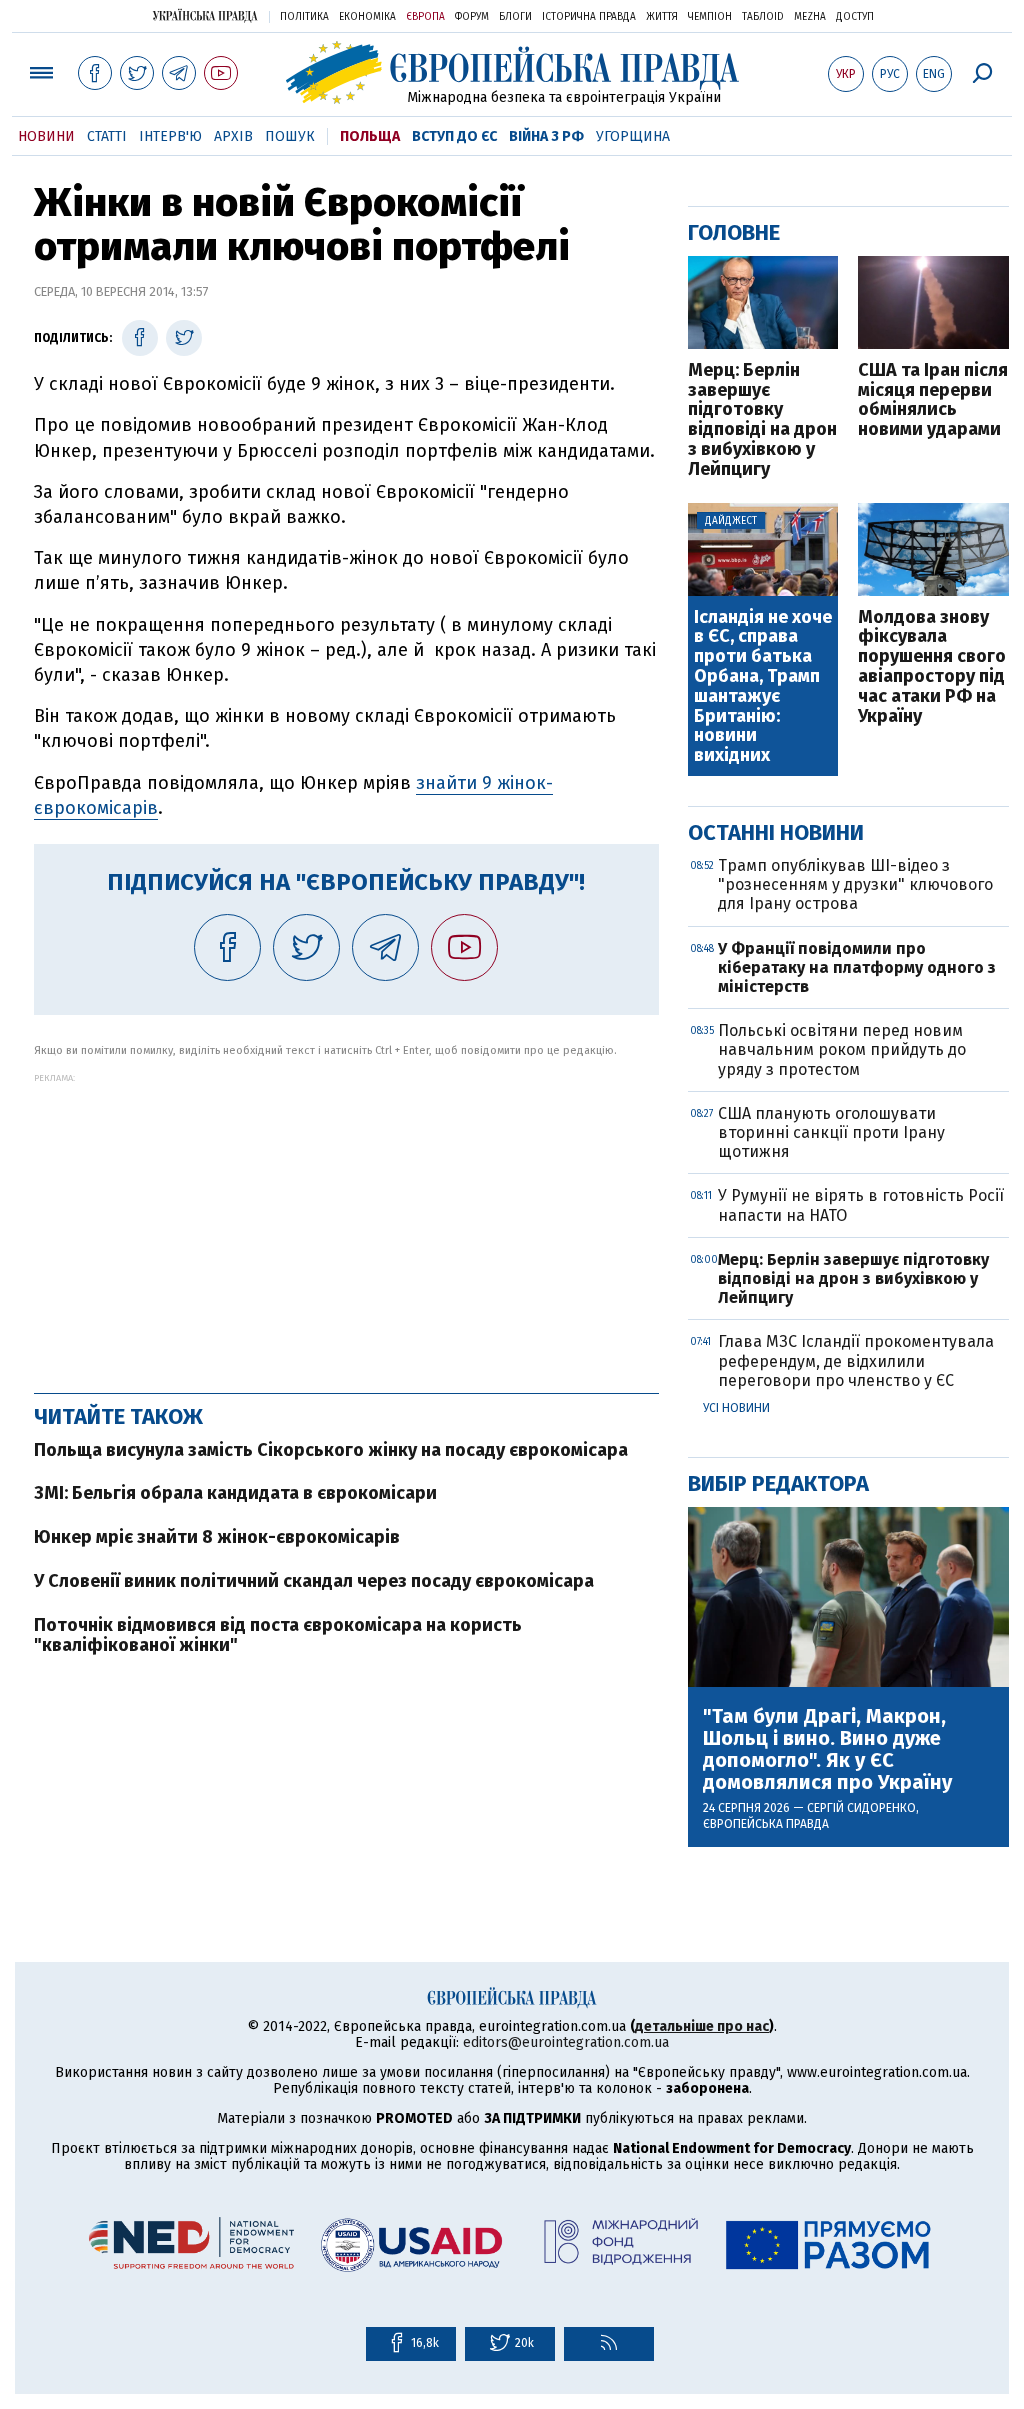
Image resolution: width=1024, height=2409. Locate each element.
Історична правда (589, 17)
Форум (472, 17)
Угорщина (633, 136)
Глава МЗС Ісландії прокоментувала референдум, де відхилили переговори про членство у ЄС (856, 1360)
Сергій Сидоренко (861, 1808)
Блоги (515, 17)
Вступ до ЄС (454, 136)
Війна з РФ (546, 136)
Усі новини (736, 1408)
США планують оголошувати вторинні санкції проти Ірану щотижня (831, 1132)
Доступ (855, 17)
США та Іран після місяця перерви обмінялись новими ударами (933, 400)
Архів (233, 136)
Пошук (290, 136)
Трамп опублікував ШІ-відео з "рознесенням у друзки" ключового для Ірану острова (855, 884)
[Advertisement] (346, 1223)
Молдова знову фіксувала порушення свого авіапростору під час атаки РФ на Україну (932, 667)
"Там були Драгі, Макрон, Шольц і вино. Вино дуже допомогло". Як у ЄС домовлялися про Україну (827, 1749)
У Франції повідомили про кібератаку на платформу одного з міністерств (857, 967)
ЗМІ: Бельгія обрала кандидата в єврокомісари (235, 1493)
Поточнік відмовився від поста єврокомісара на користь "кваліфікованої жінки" (278, 1635)
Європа (425, 17)
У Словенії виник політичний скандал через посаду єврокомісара (314, 1581)
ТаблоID (763, 17)
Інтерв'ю (170, 136)
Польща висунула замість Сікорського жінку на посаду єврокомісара (331, 1450)
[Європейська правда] (512, 72)
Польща (370, 136)
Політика (304, 17)
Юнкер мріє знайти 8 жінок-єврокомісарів (217, 1537)
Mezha (810, 17)
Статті (107, 136)
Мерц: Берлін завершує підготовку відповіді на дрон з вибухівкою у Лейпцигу (762, 420)
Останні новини (776, 832)
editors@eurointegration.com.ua (566, 2042)
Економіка (367, 17)
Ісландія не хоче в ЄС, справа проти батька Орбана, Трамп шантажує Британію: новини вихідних (763, 687)
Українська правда (205, 15)
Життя (662, 17)
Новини (46, 136)
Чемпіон (710, 17)
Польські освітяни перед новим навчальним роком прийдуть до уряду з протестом (842, 1049)
